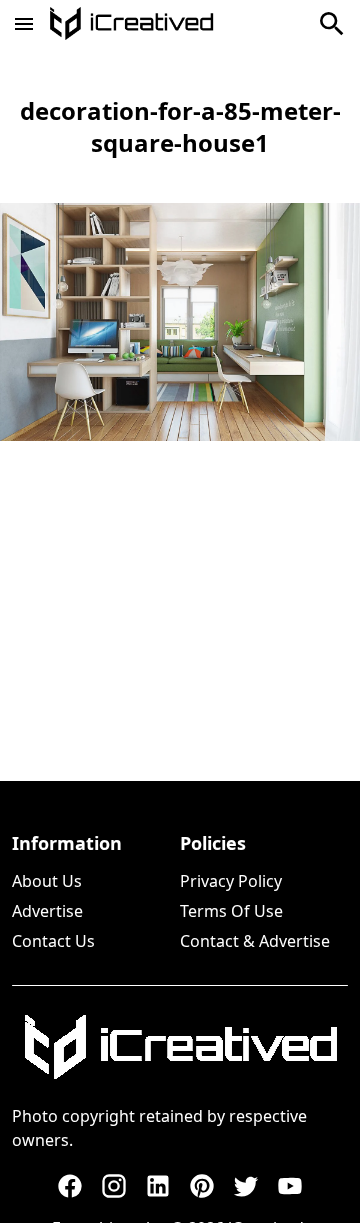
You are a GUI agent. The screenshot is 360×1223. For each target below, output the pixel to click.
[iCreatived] (180, 1047)
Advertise (47, 911)
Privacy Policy (231, 881)
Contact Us (53, 941)
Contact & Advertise (255, 941)
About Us (47, 881)
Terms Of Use (231, 911)
